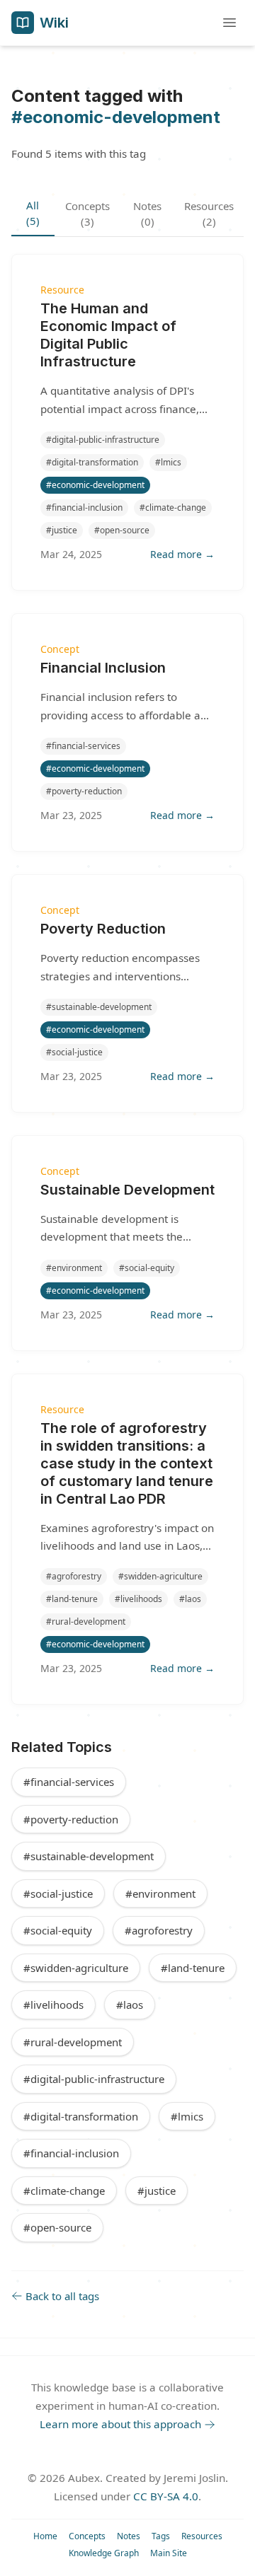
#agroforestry (159, 1930)
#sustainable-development (89, 1856)
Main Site (169, 2553)
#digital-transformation (81, 2116)
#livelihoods (53, 2004)
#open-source (57, 2227)
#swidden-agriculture (76, 1968)
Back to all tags (62, 2296)
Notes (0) (147, 214)
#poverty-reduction (71, 1819)
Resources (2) (209, 214)
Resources (202, 2536)
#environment (160, 1893)
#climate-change (64, 2191)
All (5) (33, 213)
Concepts (87, 2536)
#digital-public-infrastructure (94, 2079)
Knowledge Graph (104, 2553)
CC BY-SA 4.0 (166, 2496)
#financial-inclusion (71, 2153)
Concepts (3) (87, 214)
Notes (129, 2536)
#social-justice (58, 1893)
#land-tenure (193, 1968)
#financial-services (69, 1782)
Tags (161, 2536)
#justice (157, 2191)
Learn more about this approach (120, 2424)
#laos (130, 2004)
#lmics (187, 2116)
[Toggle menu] (229, 23)
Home (45, 2536)
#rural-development (73, 2042)
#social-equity (58, 1930)
